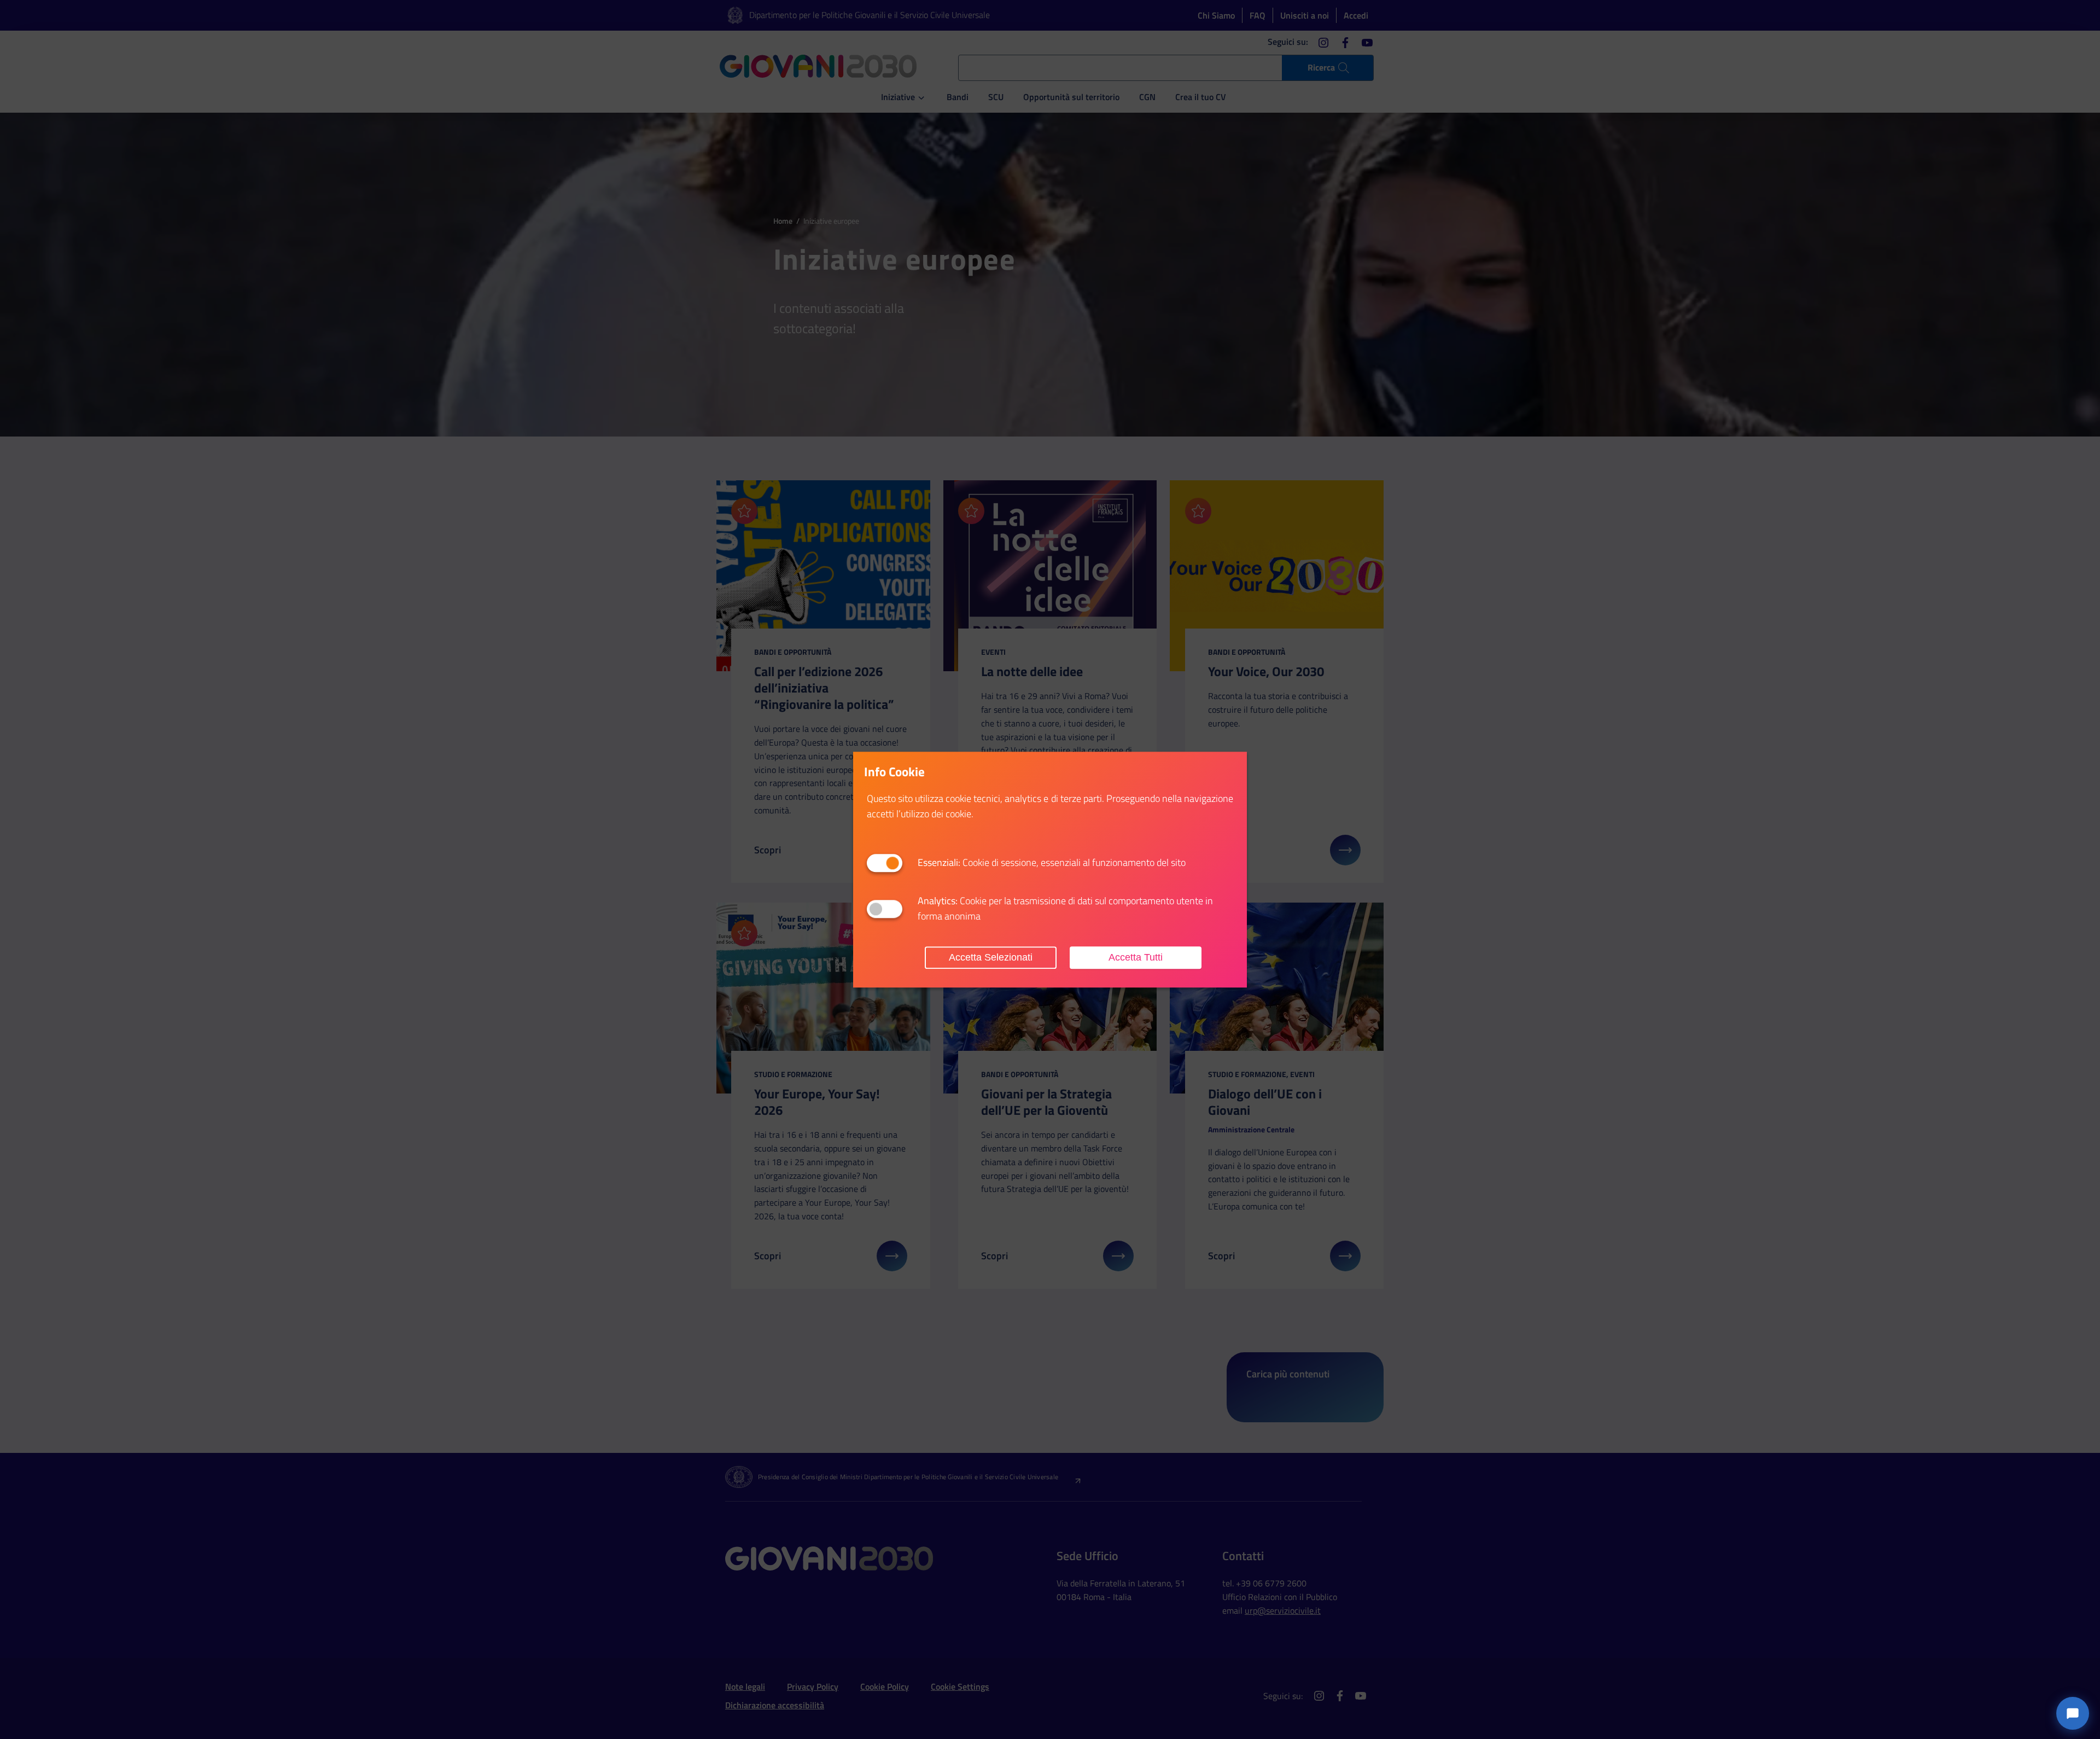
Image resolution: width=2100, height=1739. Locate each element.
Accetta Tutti (1136, 957)
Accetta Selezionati (991, 957)
